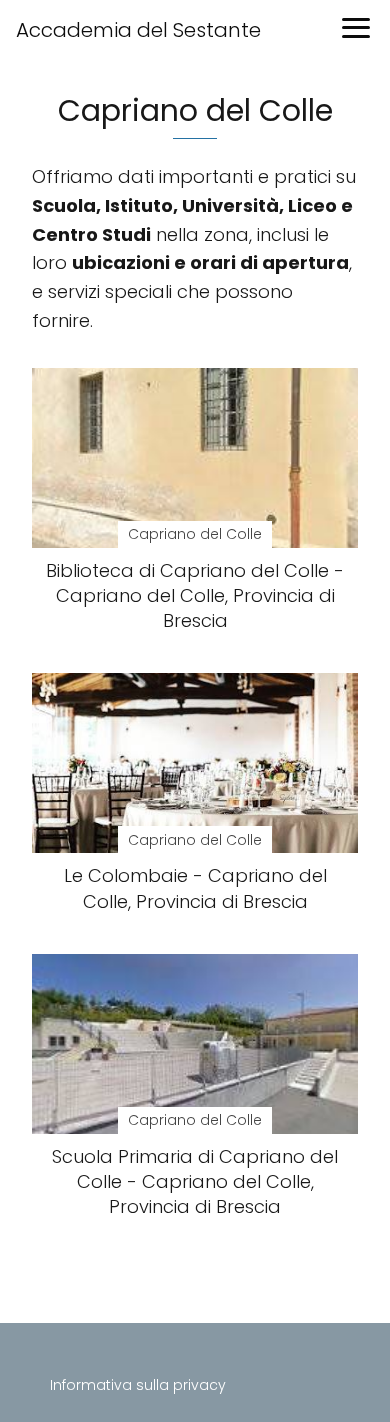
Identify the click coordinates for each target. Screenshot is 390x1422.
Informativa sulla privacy (138, 1385)
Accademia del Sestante (138, 30)
